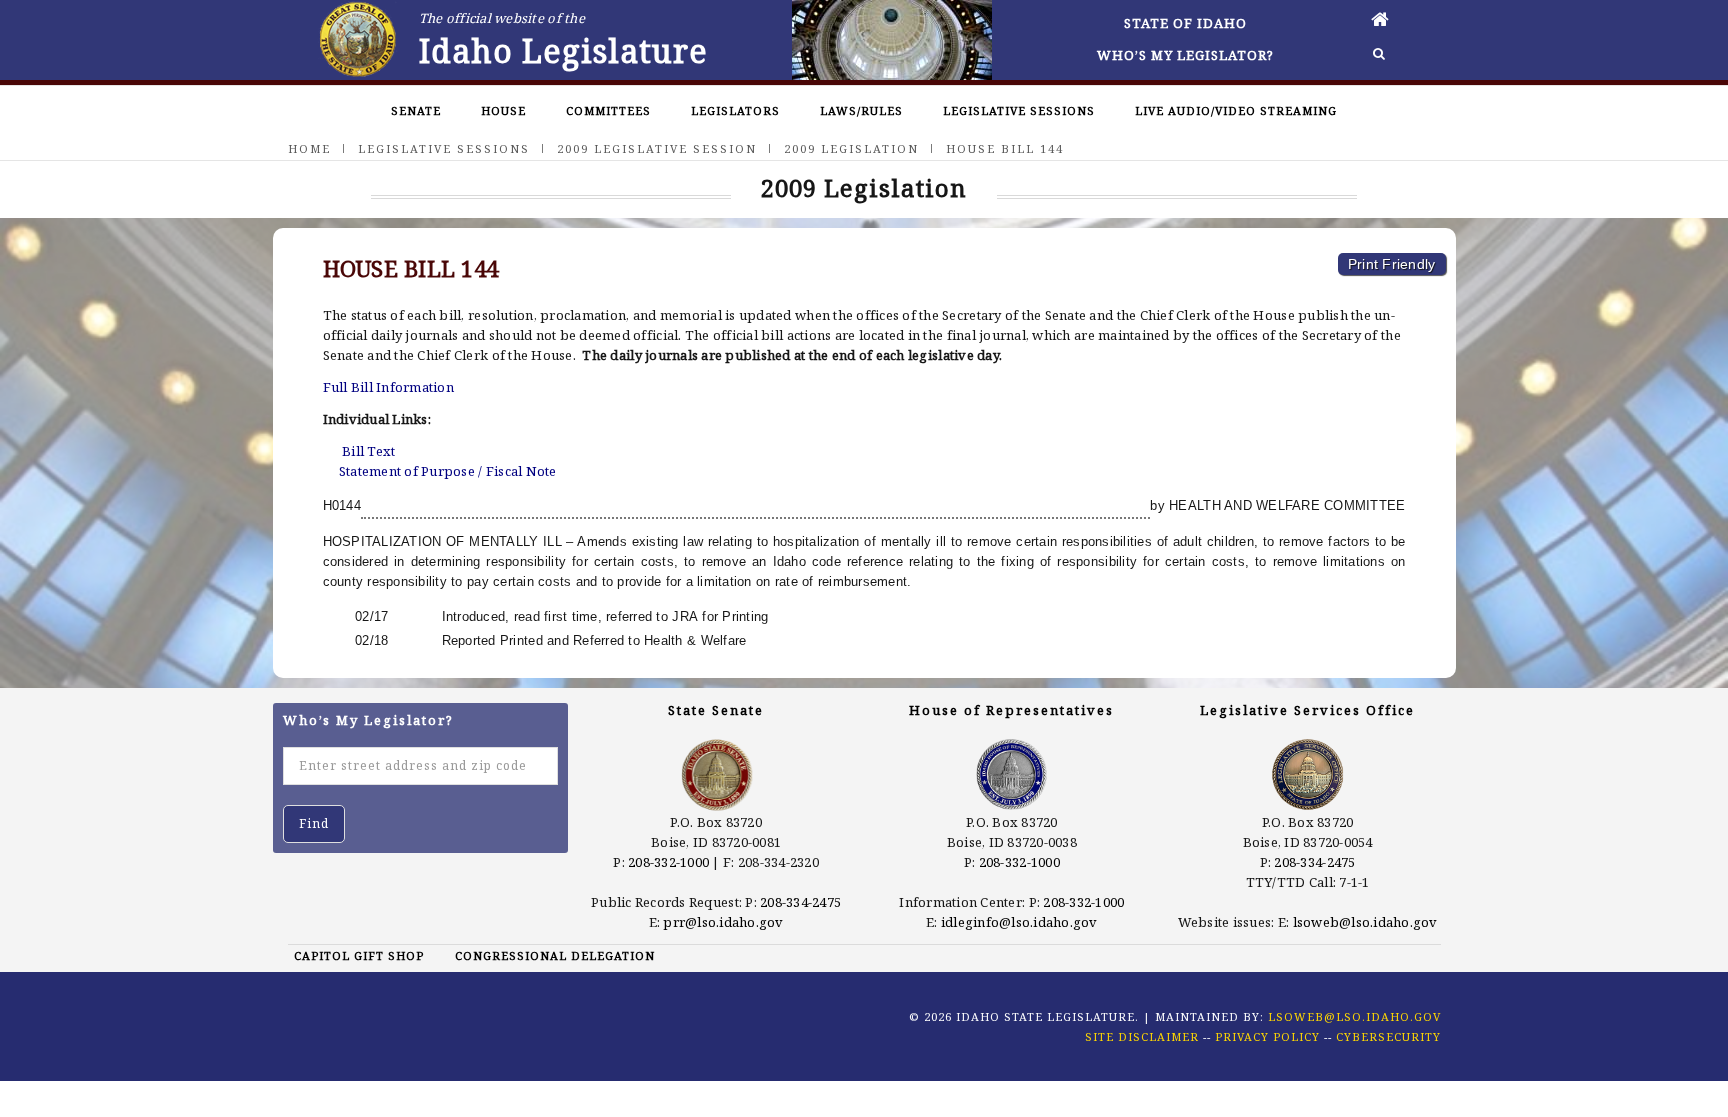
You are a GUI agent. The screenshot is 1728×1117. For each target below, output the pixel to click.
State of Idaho (1185, 23)
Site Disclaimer (1142, 1036)
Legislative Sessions (1019, 110)
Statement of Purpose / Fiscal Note (448, 471)
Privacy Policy (1267, 1036)
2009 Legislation (851, 148)
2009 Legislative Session (657, 148)
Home (309, 148)
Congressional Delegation (555, 955)
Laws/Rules (861, 110)
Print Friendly (1392, 264)
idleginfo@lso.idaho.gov (1019, 922)
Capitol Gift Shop (359, 955)
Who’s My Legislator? (1185, 55)
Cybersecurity (1388, 1036)
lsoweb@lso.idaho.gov (1365, 922)
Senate (416, 110)
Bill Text (368, 451)
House (503, 110)
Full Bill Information (388, 387)
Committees (608, 110)
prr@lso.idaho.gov (723, 922)
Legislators (735, 110)
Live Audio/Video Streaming (1236, 110)
